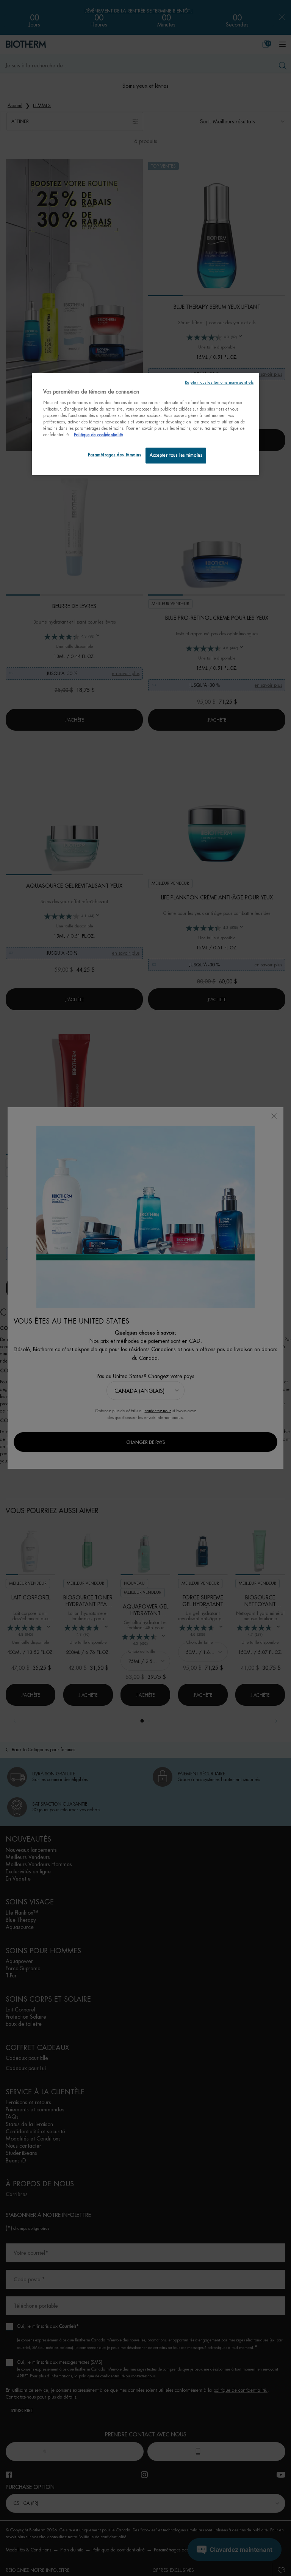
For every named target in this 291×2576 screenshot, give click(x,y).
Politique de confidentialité (99, 435)
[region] (145, 424)
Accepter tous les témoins (176, 455)
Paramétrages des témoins (115, 455)
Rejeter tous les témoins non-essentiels (219, 382)
